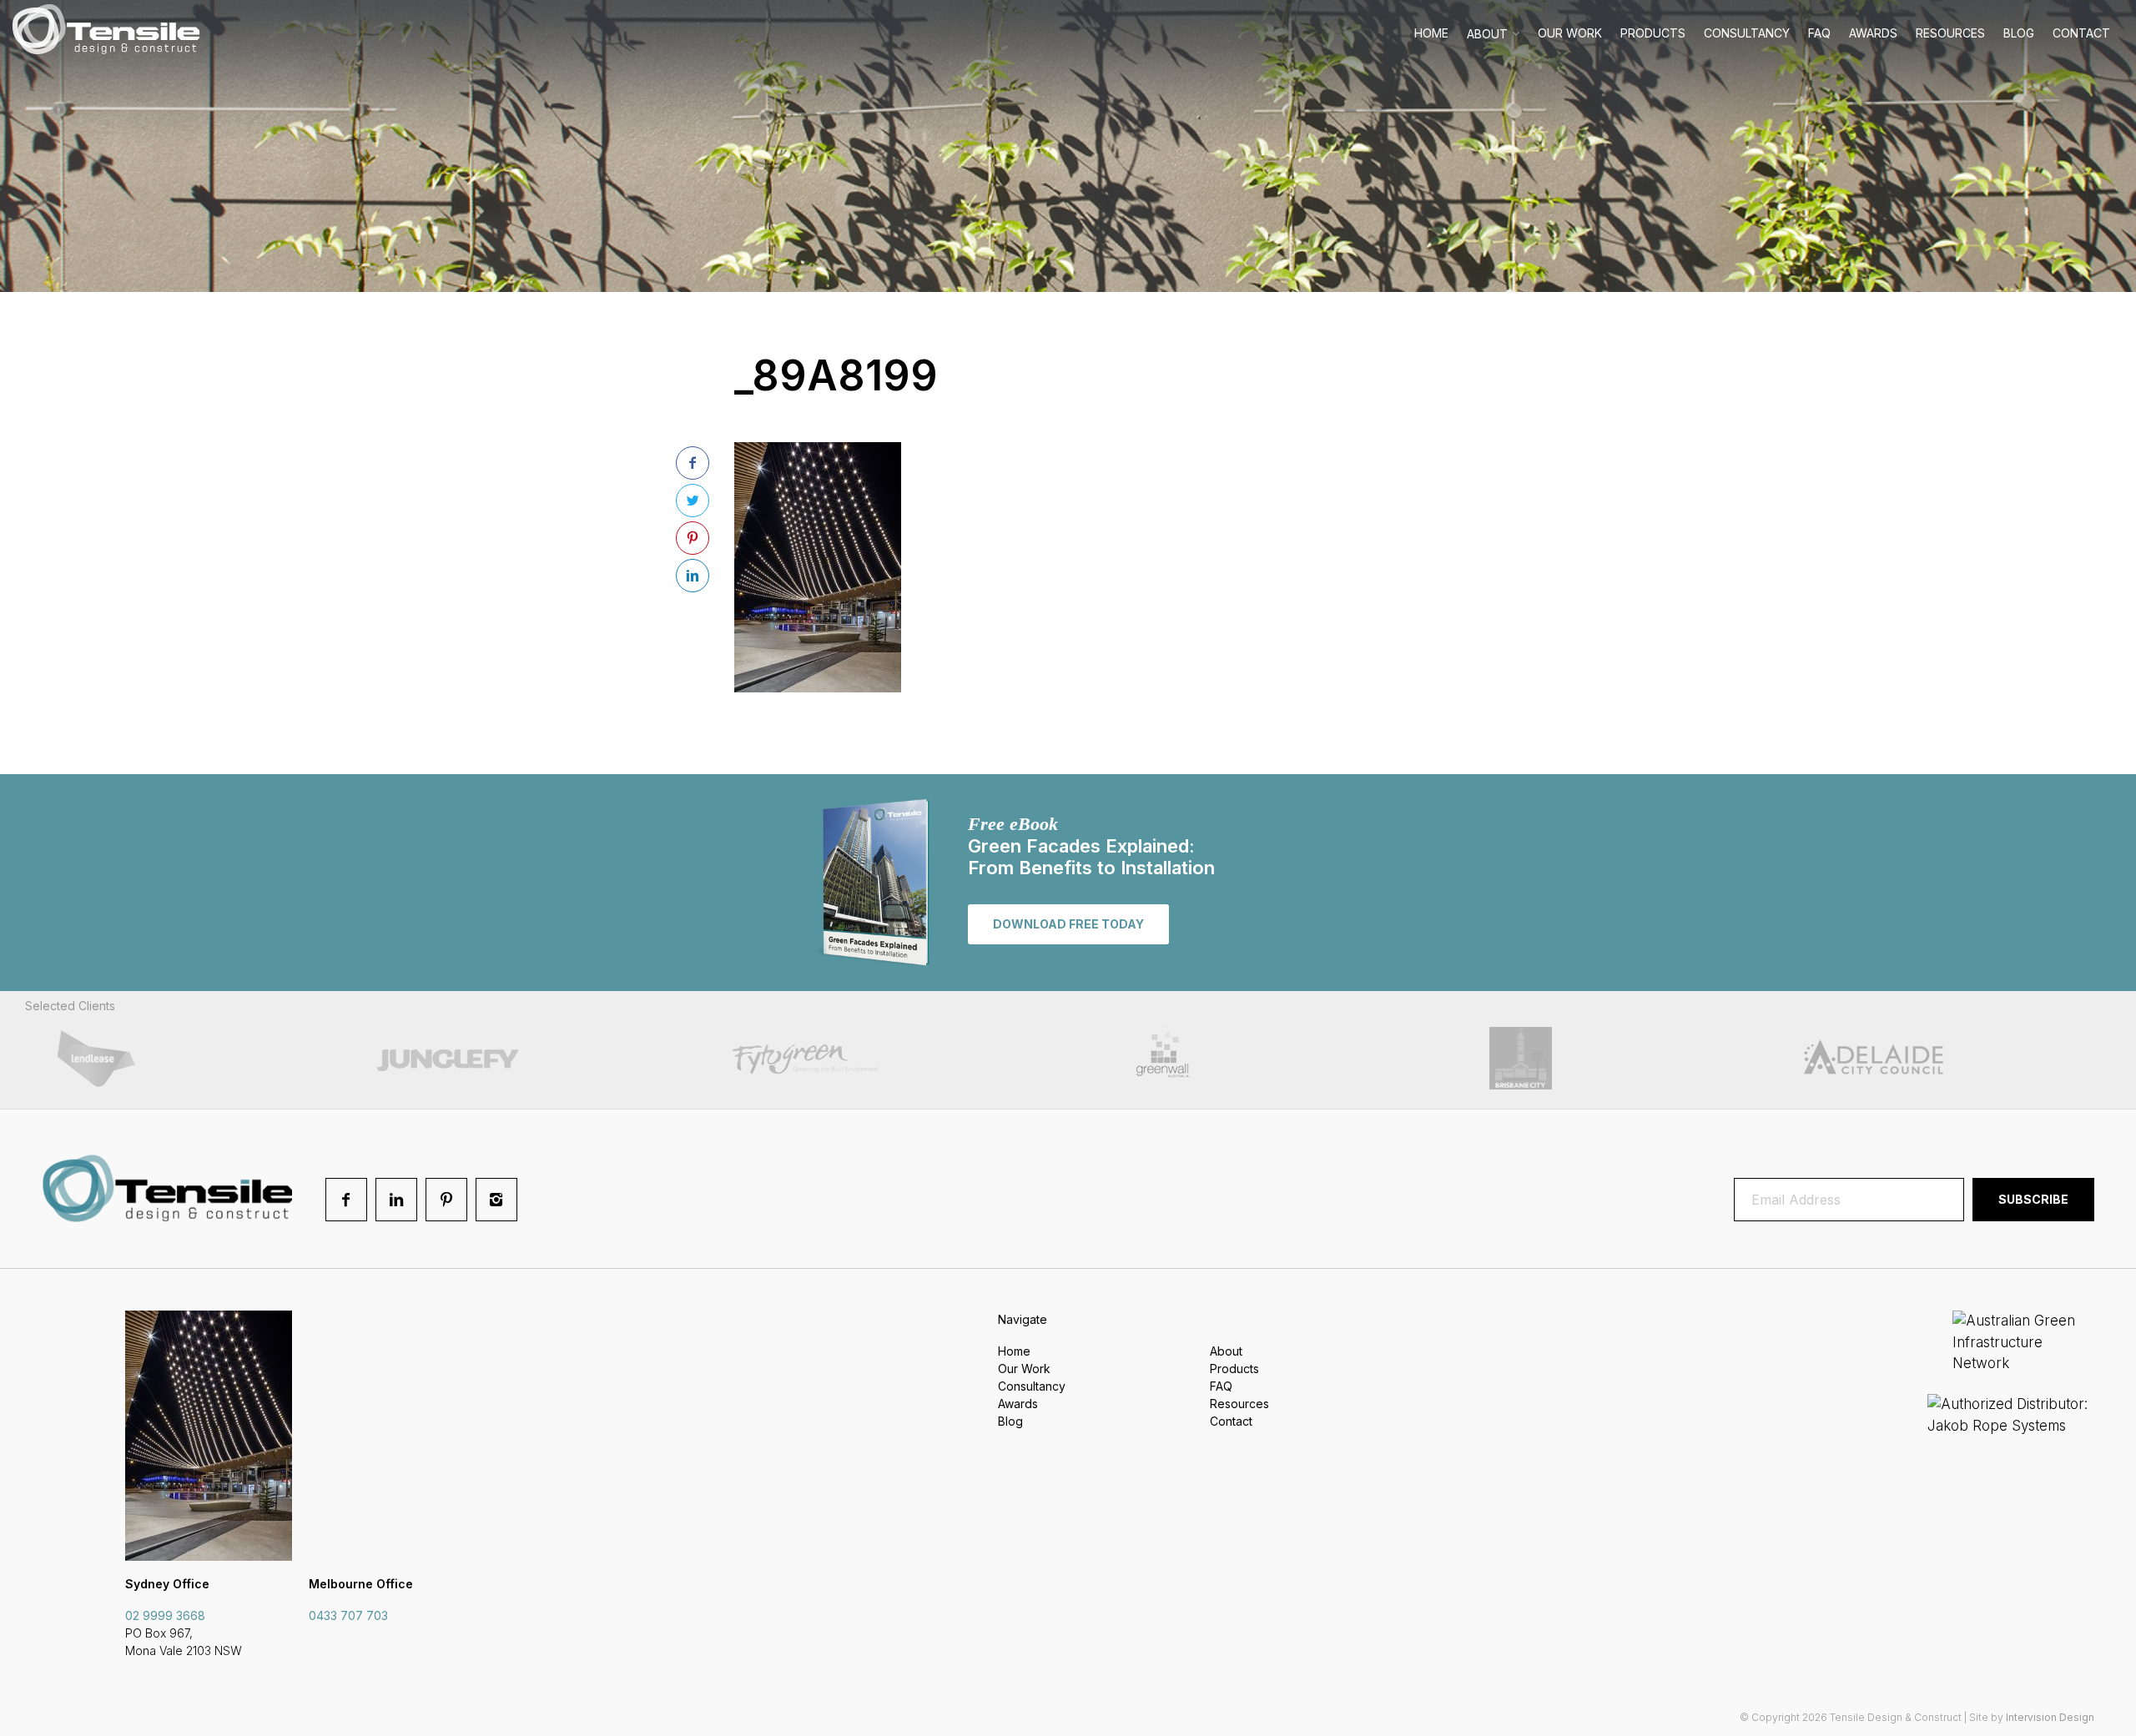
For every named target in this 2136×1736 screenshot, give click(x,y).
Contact (2081, 33)
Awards (1873, 33)
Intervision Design (2050, 1717)
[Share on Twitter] (693, 501)
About (1487, 34)
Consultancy (1747, 33)
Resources (1950, 33)
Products (1653, 33)
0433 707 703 (348, 1615)
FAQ (1819, 33)
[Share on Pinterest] (693, 538)
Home (1431, 33)
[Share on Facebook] (693, 463)
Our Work (1570, 33)
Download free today (1068, 924)
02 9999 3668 (165, 1615)
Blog (2019, 33)
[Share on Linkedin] (693, 576)
